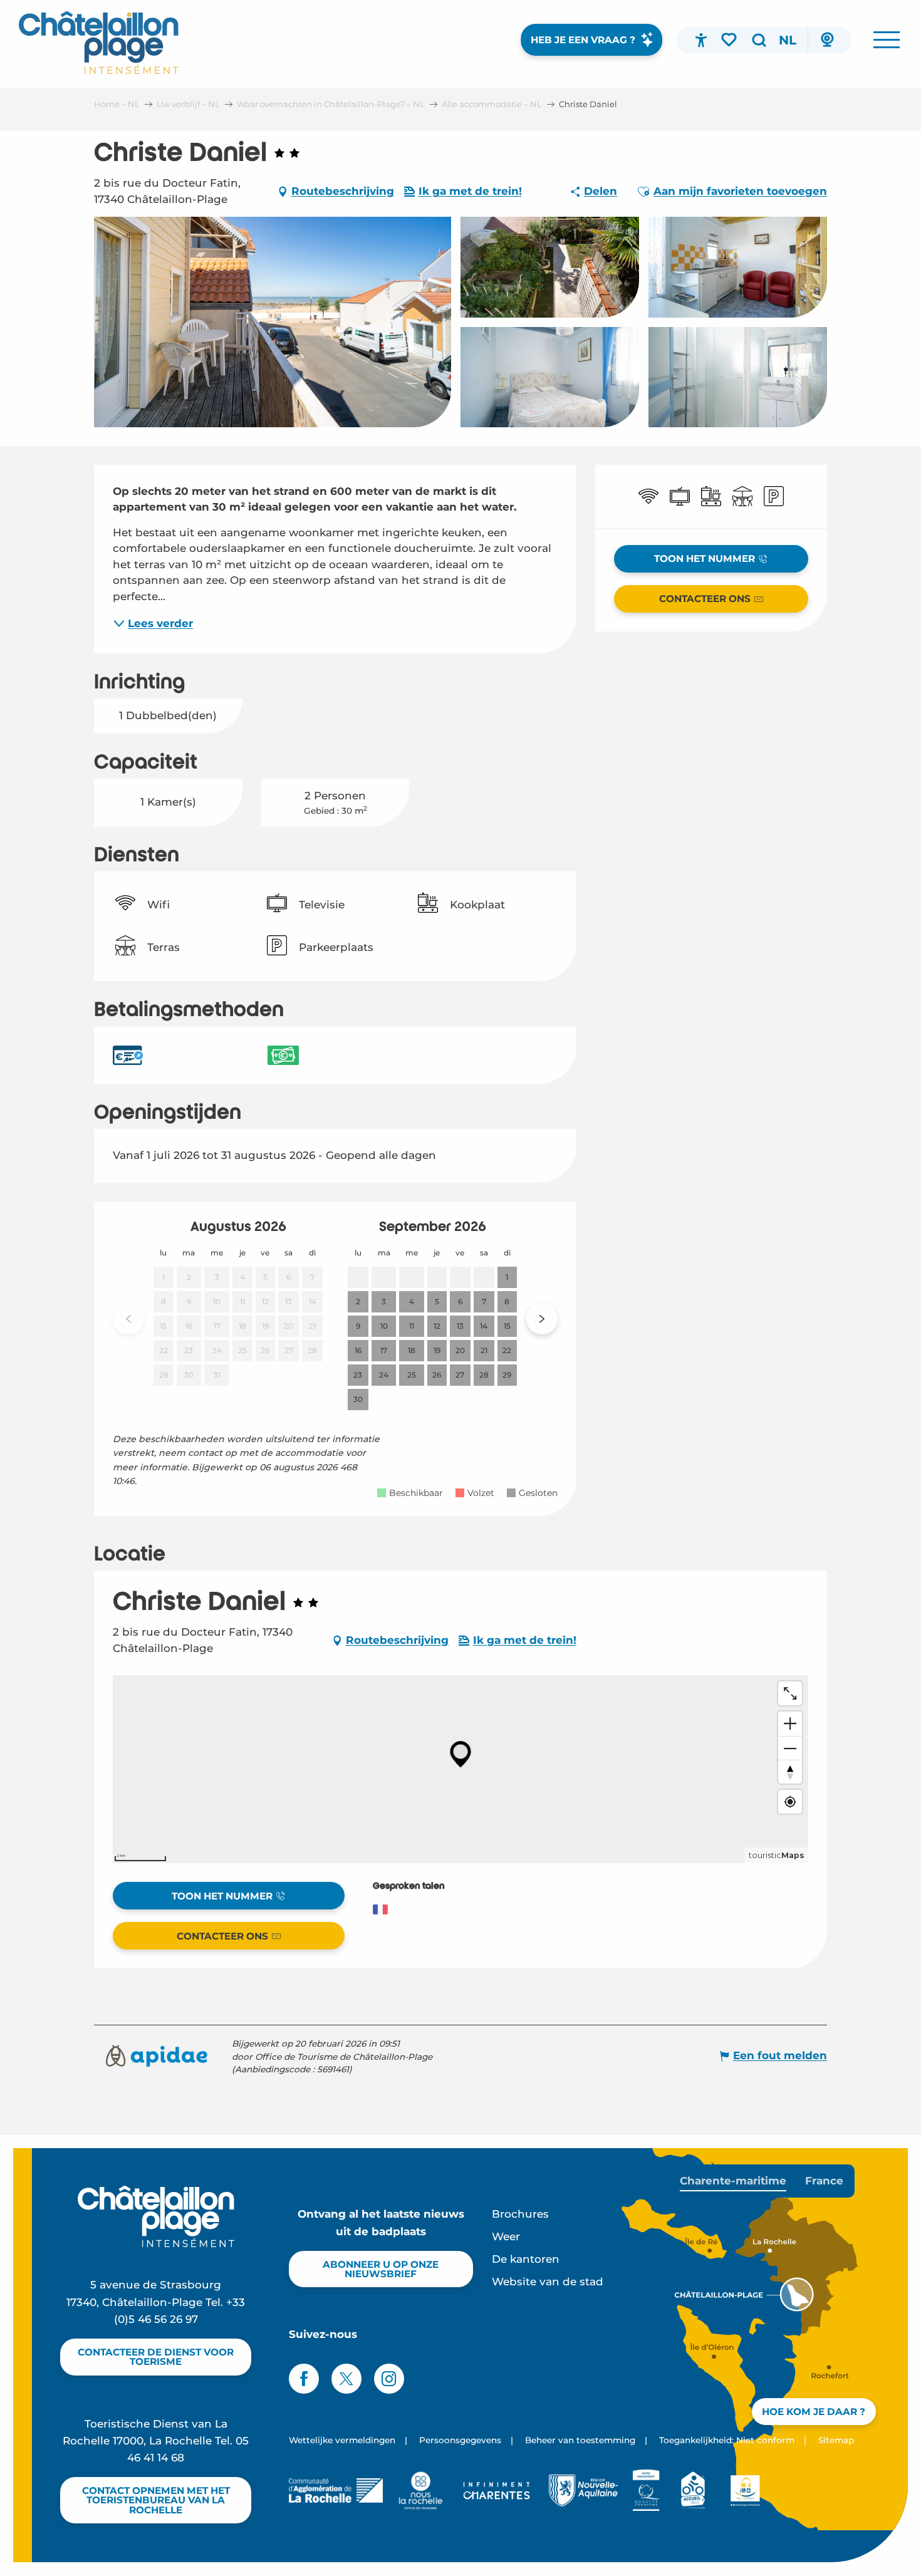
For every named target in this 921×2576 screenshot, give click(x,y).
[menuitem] (99, 43)
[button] (759, 40)
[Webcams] (827, 40)
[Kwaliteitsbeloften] (646, 2490)
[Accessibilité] (701, 40)
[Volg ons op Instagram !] (389, 2379)
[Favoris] (730, 39)
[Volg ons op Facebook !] (304, 2379)
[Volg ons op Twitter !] (346, 2379)
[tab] (733, 2181)
